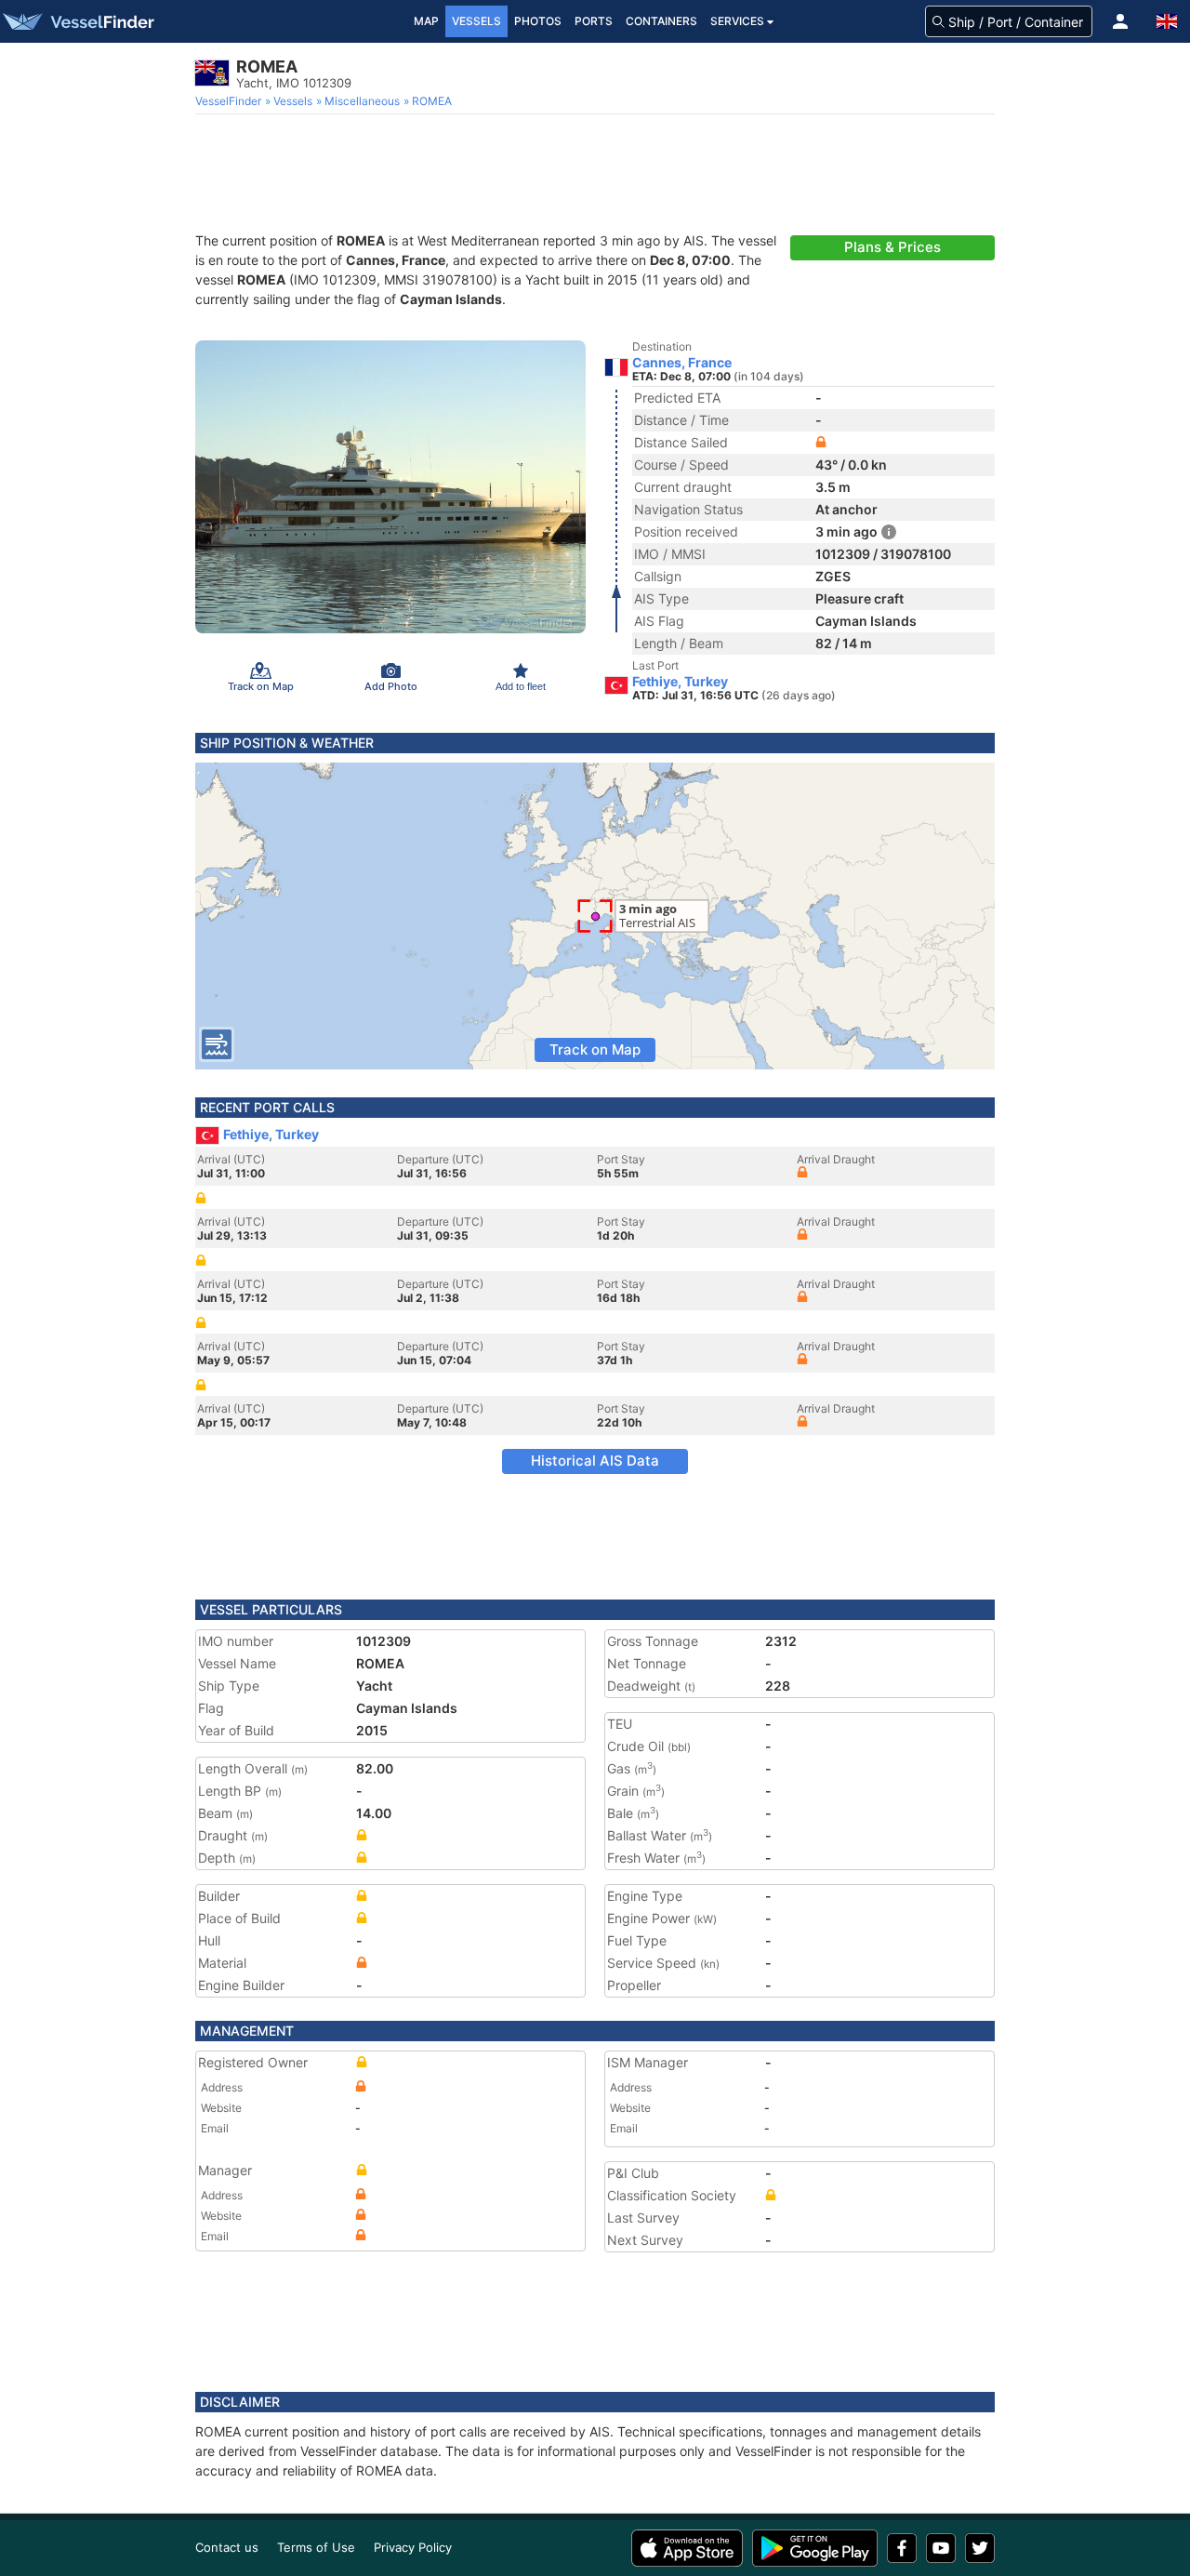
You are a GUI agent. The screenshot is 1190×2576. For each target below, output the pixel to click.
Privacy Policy (413, 2547)
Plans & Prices (892, 247)
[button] (1120, 21)
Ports (594, 21)
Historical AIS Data (595, 1461)
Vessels (476, 21)
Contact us (227, 2547)
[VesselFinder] (77, 21)
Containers (661, 21)
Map (426, 21)
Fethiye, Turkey (680, 682)
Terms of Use (316, 2547)
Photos (538, 21)
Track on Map (595, 1049)
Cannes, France (682, 363)
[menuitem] (230, 101)
